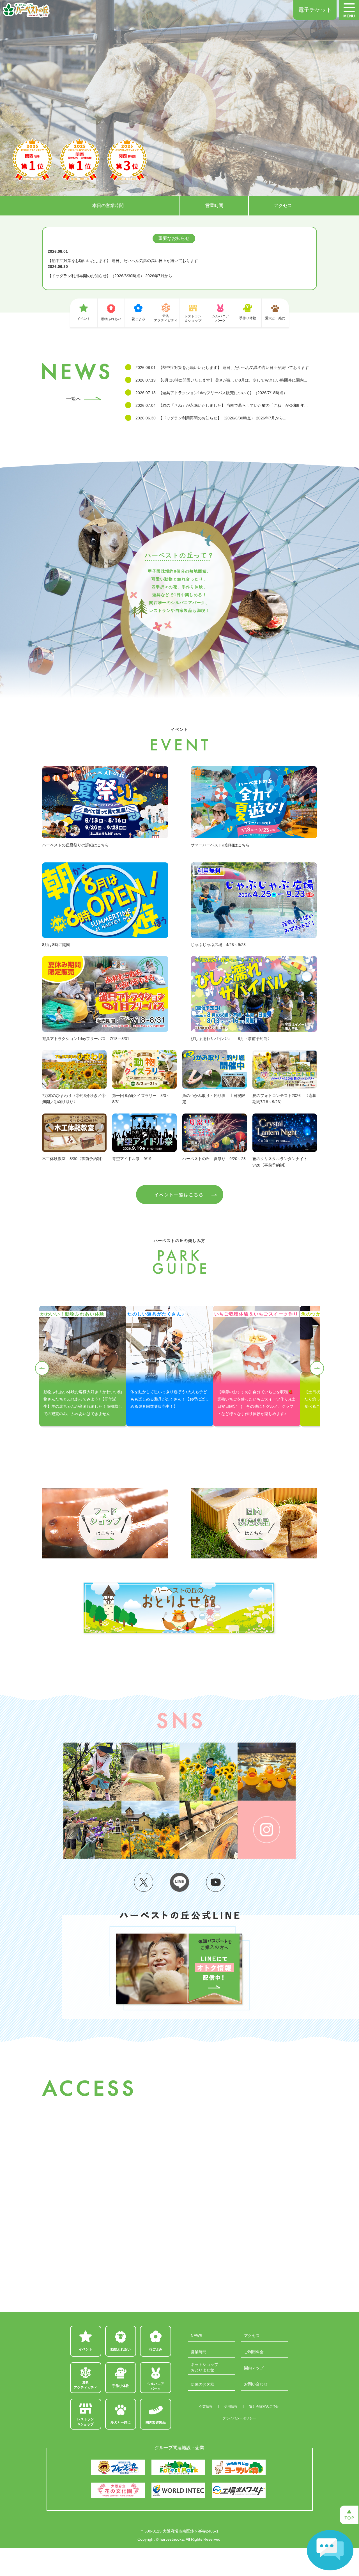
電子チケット (315, 10)
